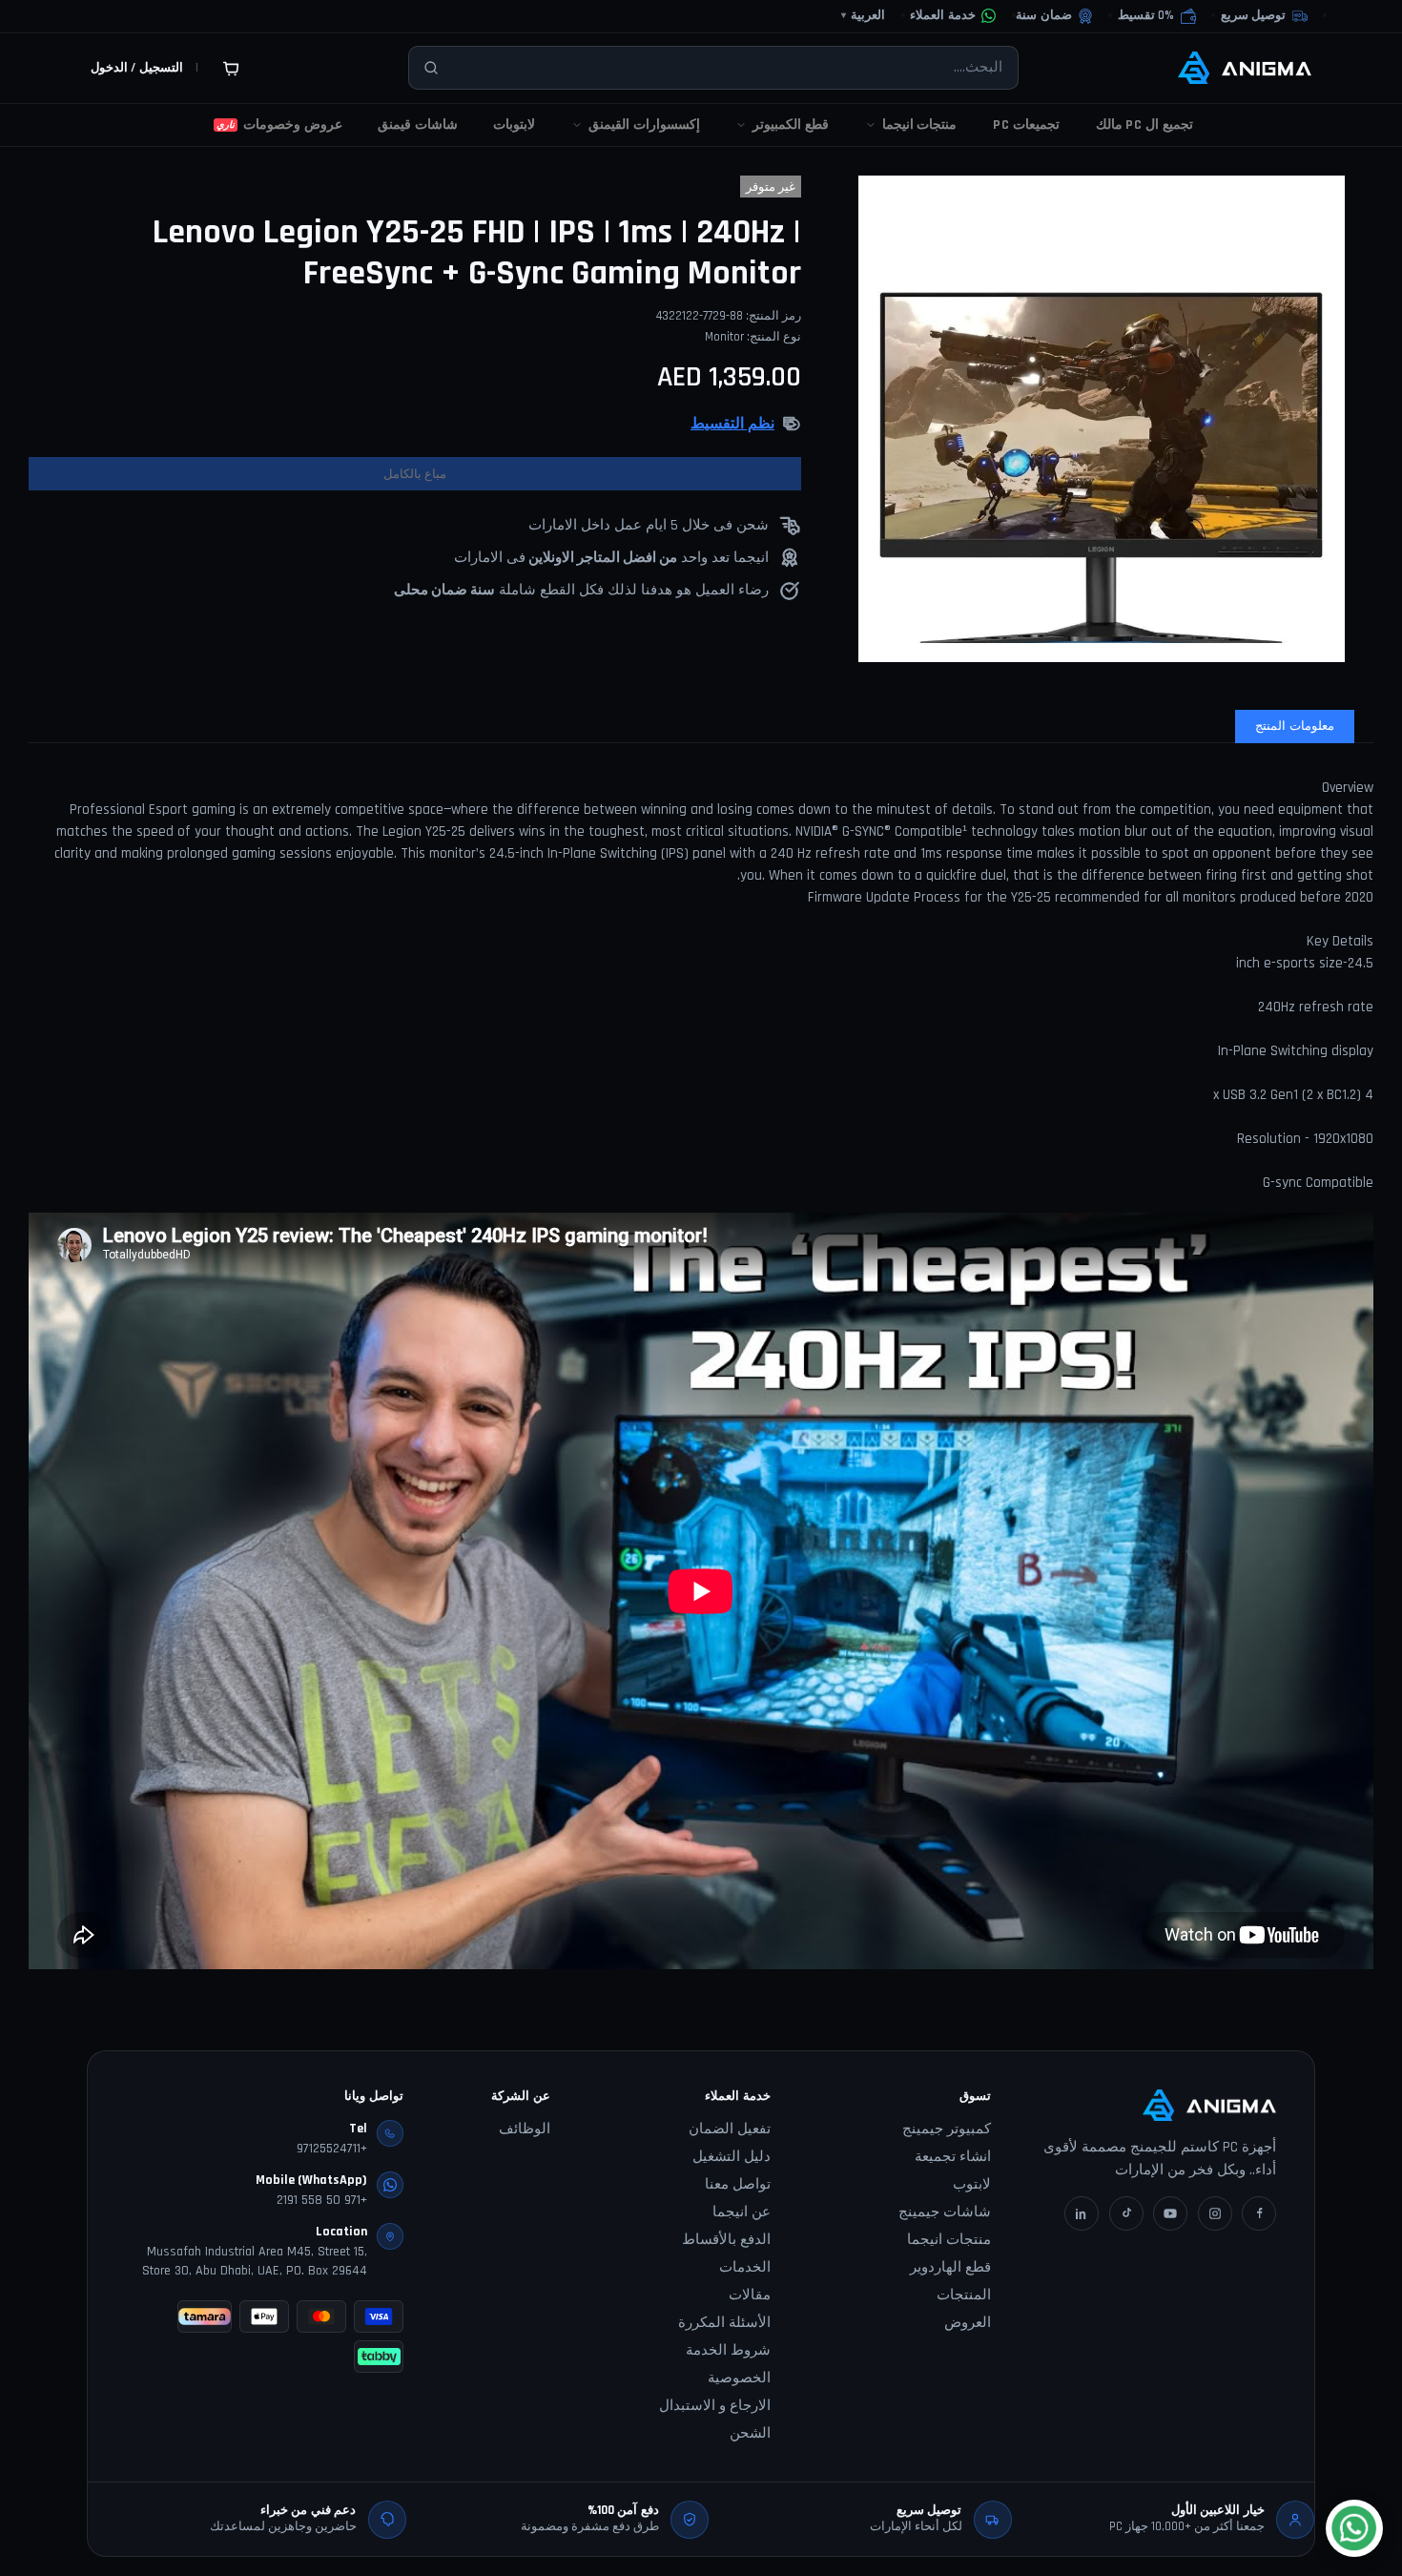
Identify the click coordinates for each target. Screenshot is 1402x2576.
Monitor (724, 337)
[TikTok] (1126, 2213)
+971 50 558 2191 (322, 2200)
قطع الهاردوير (950, 2267)
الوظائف (525, 2129)
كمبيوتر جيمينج (947, 2129)
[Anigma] (1245, 68)
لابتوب (972, 2184)
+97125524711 (332, 2149)
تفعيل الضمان (730, 2129)
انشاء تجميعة (953, 2157)
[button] (1157, 16)
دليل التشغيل (732, 2157)
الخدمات (745, 2267)
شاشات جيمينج (945, 2212)
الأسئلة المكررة (724, 2323)
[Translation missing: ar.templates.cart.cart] (231, 68)
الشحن (750, 2433)
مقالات (750, 2295)
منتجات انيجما (949, 2240)
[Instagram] (1215, 2213)
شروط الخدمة (728, 2350)
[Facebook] (1259, 2213)
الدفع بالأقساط (726, 2240)
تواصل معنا (738, 2184)
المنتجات (964, 2295)
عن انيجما (742, 2212)
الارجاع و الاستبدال (715, 2406)
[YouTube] (1170, 2213)
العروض (968, 2323)
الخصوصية (739, 2378)
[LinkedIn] (1082, 2213)
